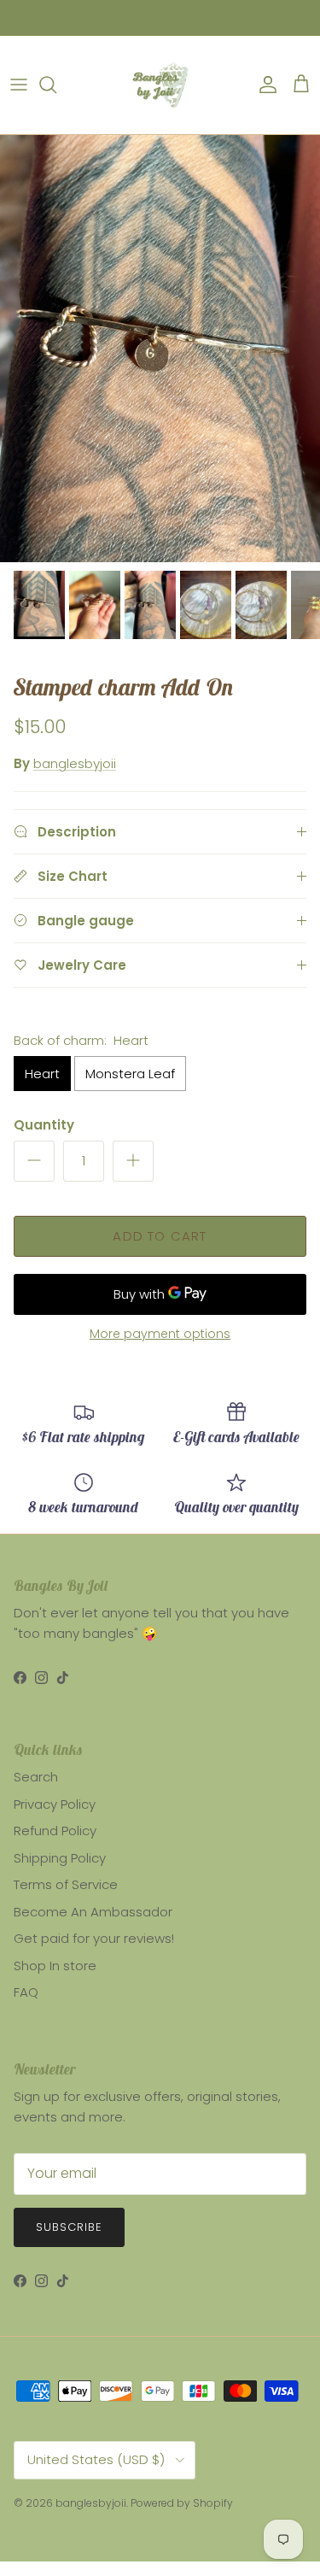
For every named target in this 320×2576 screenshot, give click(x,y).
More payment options (160, 1334)
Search (36, 1777)
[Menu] (19, 85)
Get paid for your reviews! (94, 1938)
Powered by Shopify (182, 2503)
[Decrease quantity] (34, 1161)
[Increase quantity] (133, 1161)
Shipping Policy (60, 1858)
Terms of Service (66, 1884)
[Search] (56, 85)
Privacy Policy (55, 1804)
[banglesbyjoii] (160, 85)
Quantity (44, 1125)
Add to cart (160, 1236)
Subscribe (69, 2227)
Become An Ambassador (93, 1912)
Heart (42, 1074)
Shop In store (55, 1966)
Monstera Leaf (130, 1074)
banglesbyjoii (75, 763)
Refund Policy (55, 1831)
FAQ (26, 1992)
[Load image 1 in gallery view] (160, 349)
